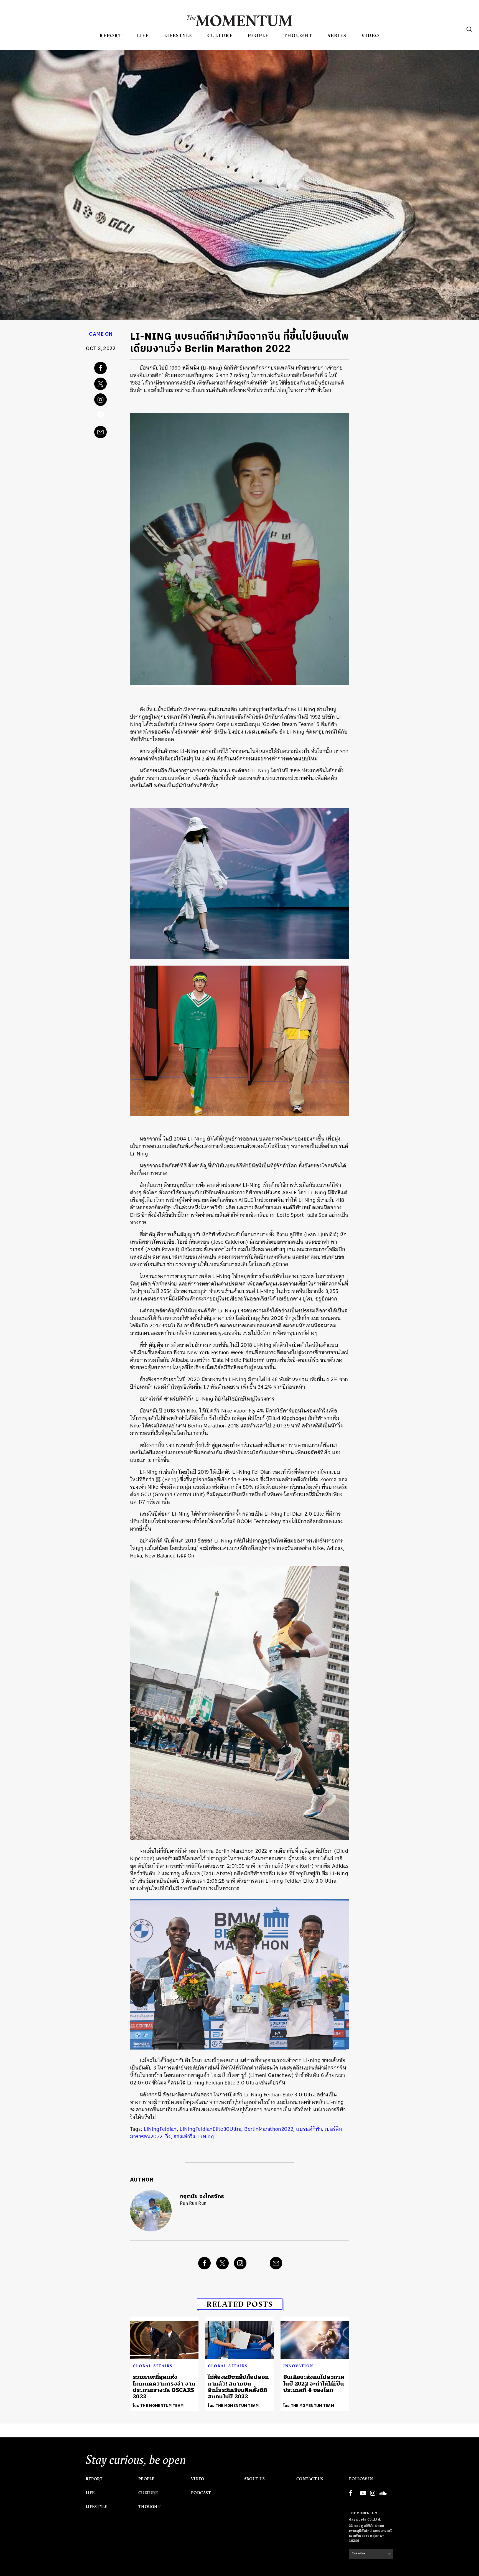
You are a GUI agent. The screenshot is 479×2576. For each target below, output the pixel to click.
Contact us (310, 2479)
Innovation (298, 2366)
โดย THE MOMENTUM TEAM (158, 2406)
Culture (220, 35)
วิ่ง (168, 2136)
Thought (298, 35)
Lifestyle (178, 35)
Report (111, 35)
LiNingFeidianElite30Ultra (211, 2129)
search (469, 29)
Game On (101, 334)
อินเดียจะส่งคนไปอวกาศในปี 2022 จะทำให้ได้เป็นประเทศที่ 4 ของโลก (314, 2384)
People (258, 35)
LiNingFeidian (160, 2129)
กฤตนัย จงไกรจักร (202, 2197)
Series (337, 35)
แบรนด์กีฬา (309, 2129)
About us (254, 2479)
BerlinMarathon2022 (269, 2129)
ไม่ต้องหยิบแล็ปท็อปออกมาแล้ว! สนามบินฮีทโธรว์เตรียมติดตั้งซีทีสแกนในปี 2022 (238, 2387)
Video (370, 35)
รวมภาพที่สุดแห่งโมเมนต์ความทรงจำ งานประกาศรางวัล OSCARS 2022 (164, 2387)
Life (143, 35)
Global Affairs (153, 2366)
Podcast (201, 2493)
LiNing (206, 2136)
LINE (101, 416)
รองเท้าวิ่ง (184, 2136)
